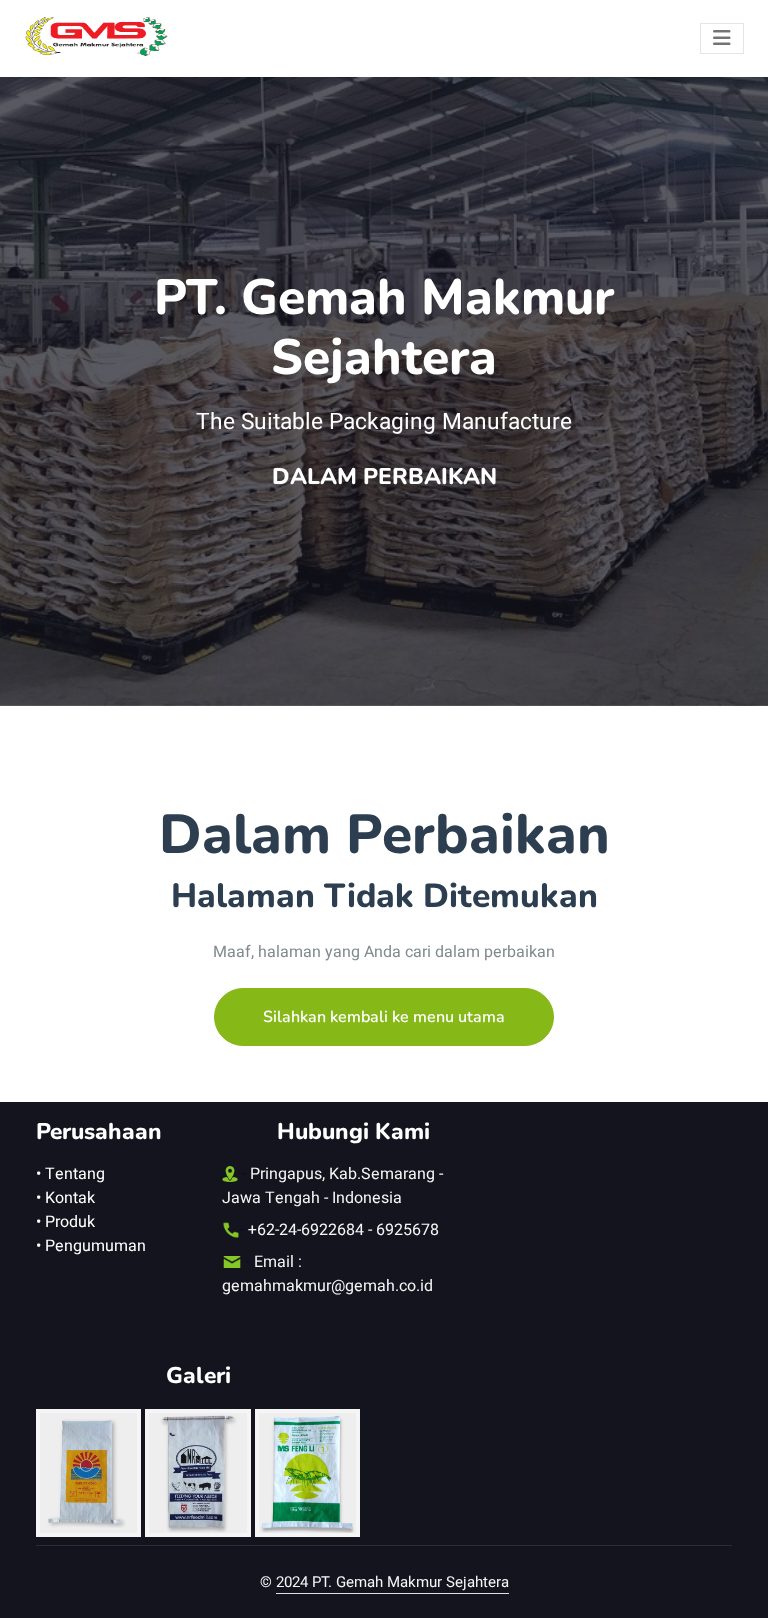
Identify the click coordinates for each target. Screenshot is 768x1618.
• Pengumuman (91, 1246)
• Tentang (70, 1174)
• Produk (65, 1222)
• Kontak (65, 1198)
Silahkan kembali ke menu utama (384, 1017)
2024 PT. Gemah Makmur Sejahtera (392, 1582)
